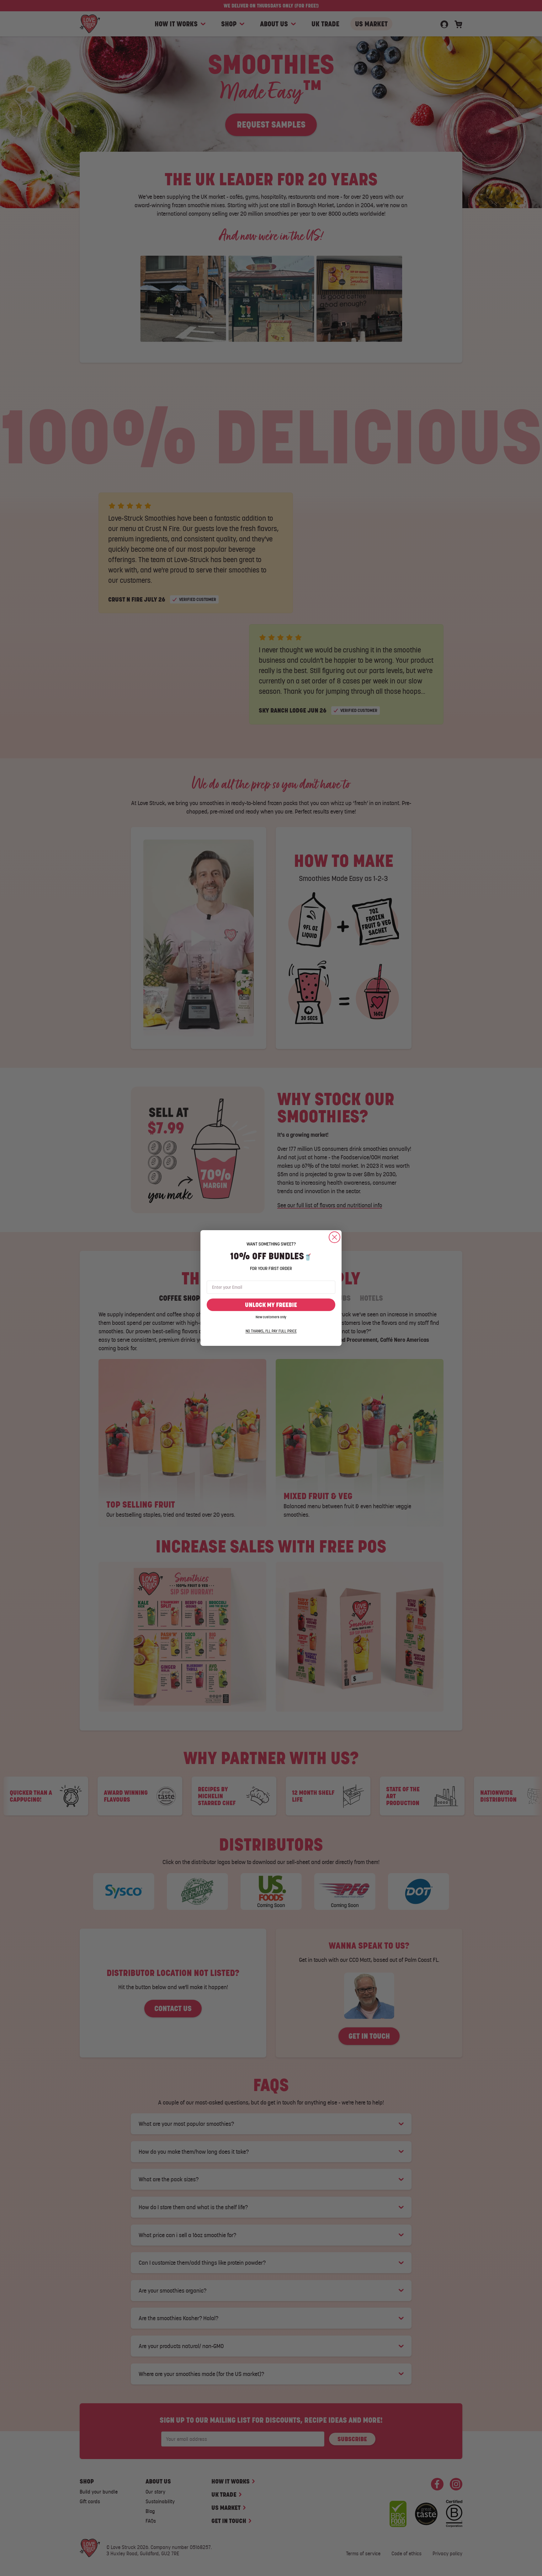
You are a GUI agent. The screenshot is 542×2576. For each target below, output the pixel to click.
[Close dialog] (335, 1237)
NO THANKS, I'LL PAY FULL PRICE (271, 1331)
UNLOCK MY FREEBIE (271, 1305)
